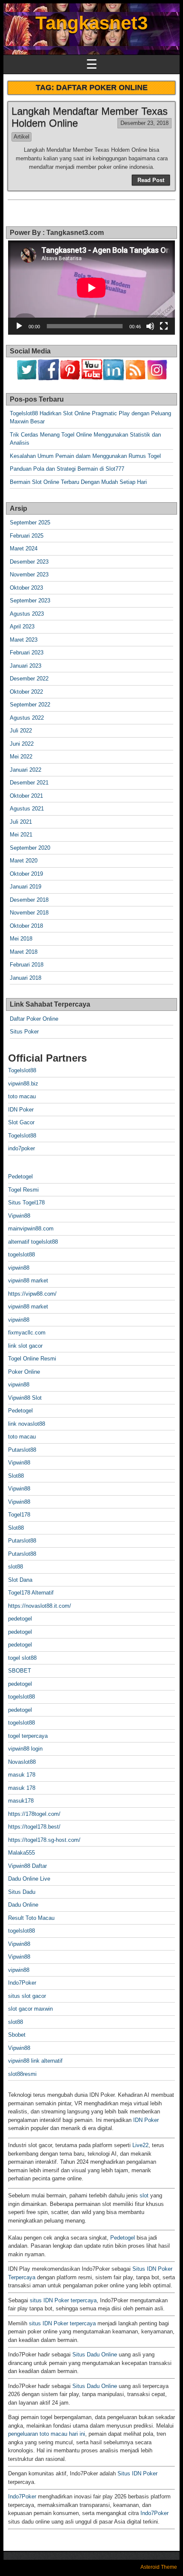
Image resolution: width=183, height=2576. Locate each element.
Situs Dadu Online (95, 2355)
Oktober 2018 (26, 926)
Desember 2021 (29, 783)
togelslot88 (21, 1255)
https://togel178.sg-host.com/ (44, 1840)
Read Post (151, 180)
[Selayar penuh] (164, 326)
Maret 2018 (24, 952)
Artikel (21, 137)
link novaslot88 (27, 1424)
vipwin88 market (28, 1281)
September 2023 (30, 601)
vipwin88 (19, 1268)
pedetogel (20, 1619)
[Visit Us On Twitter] (27, 378)
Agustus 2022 (27, 718)
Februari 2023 (27, 653)
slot (144, 2195)
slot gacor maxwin (30, 2009)
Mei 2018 (21, 939)
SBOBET (20, 1671)
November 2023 (29, 575)
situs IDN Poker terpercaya (63, 2300)
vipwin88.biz (23, 1084)
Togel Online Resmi (32, 1359)
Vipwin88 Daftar (27, 1866)
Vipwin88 (19, 1216)
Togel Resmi (23, 1190)
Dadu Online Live (29, 1879)
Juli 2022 (21, 731)
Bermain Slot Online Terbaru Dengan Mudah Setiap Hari (78, 482)
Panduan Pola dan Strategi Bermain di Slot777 (67, 469)
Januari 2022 (26, 770)
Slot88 (16, 1476)
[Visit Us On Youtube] (92, 378)
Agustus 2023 (27, 614)
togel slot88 (22, 1658)
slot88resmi (22, 2074)
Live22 (140, 2145)
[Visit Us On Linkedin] (113, 378)
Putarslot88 (22, 1450)
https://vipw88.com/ (32, 1294)
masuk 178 (22, 1775)
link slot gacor (25, 1346)
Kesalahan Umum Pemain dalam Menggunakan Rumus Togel (85, 456)
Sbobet (17, 2035)
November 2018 (29, 913)
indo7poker (21, 1148)
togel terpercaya (28, 1736)
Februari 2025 (27, 536)
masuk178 (21, 1801)
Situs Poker (24, 1032)
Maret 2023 (24, 640)
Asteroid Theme (159, 2567)
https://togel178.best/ (34, 1827)
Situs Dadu (22, 1892)
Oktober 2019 (26, 874)
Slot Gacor (21, 1122)
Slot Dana (20, 1580)
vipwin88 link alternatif (35, 2061)
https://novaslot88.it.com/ (40, 1606)
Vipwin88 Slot (25, 1398)
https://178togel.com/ (34, 1814)
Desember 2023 (29, 562)
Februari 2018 (27, 965)
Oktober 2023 (26, 588)
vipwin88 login (25, 1749)
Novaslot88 (22, 1762)
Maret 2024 (24, 548)
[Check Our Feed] (135, 378)
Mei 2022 (21, 757)
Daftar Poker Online (34, 1019)
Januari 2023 (26, 666)
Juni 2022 (22, 744)
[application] (91, 288)
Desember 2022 (29, 679)
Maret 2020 (24, 861)
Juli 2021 (21, 822)
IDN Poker (21, 1110)
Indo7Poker (22, 1983)
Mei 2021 (21, 835)
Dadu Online (23, 1905)
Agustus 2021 (27, 809)
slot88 (16, 1567)
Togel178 (19, 1515)
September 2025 (30, 522)
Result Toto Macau (31, 1918)
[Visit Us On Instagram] (157, 378)
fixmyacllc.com (27, 1333)
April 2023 (22, 627)
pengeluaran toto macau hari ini (47, 2434)
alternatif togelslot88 (33, 1242)
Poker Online (24, 1372)
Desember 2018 (29, 900)
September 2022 (30, 705)
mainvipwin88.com (31, 1229)
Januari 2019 (26, 887)
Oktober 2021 (26, 796)
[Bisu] (150, 326)
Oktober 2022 (26, 692)
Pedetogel (20, 1177)
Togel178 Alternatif (31, 1593)
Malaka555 (21, 1853)
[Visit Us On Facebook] (48, 378)
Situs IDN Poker (137, 2473)
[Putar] (19, 326)
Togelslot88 (22, 1070)
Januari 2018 (26, 978)
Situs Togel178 (26, 1203)
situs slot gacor (27, 1996)
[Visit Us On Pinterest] (70, 378)
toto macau (22, 1096)
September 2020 (30, 848)
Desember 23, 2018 (144, 123)
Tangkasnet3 (91, 23)
